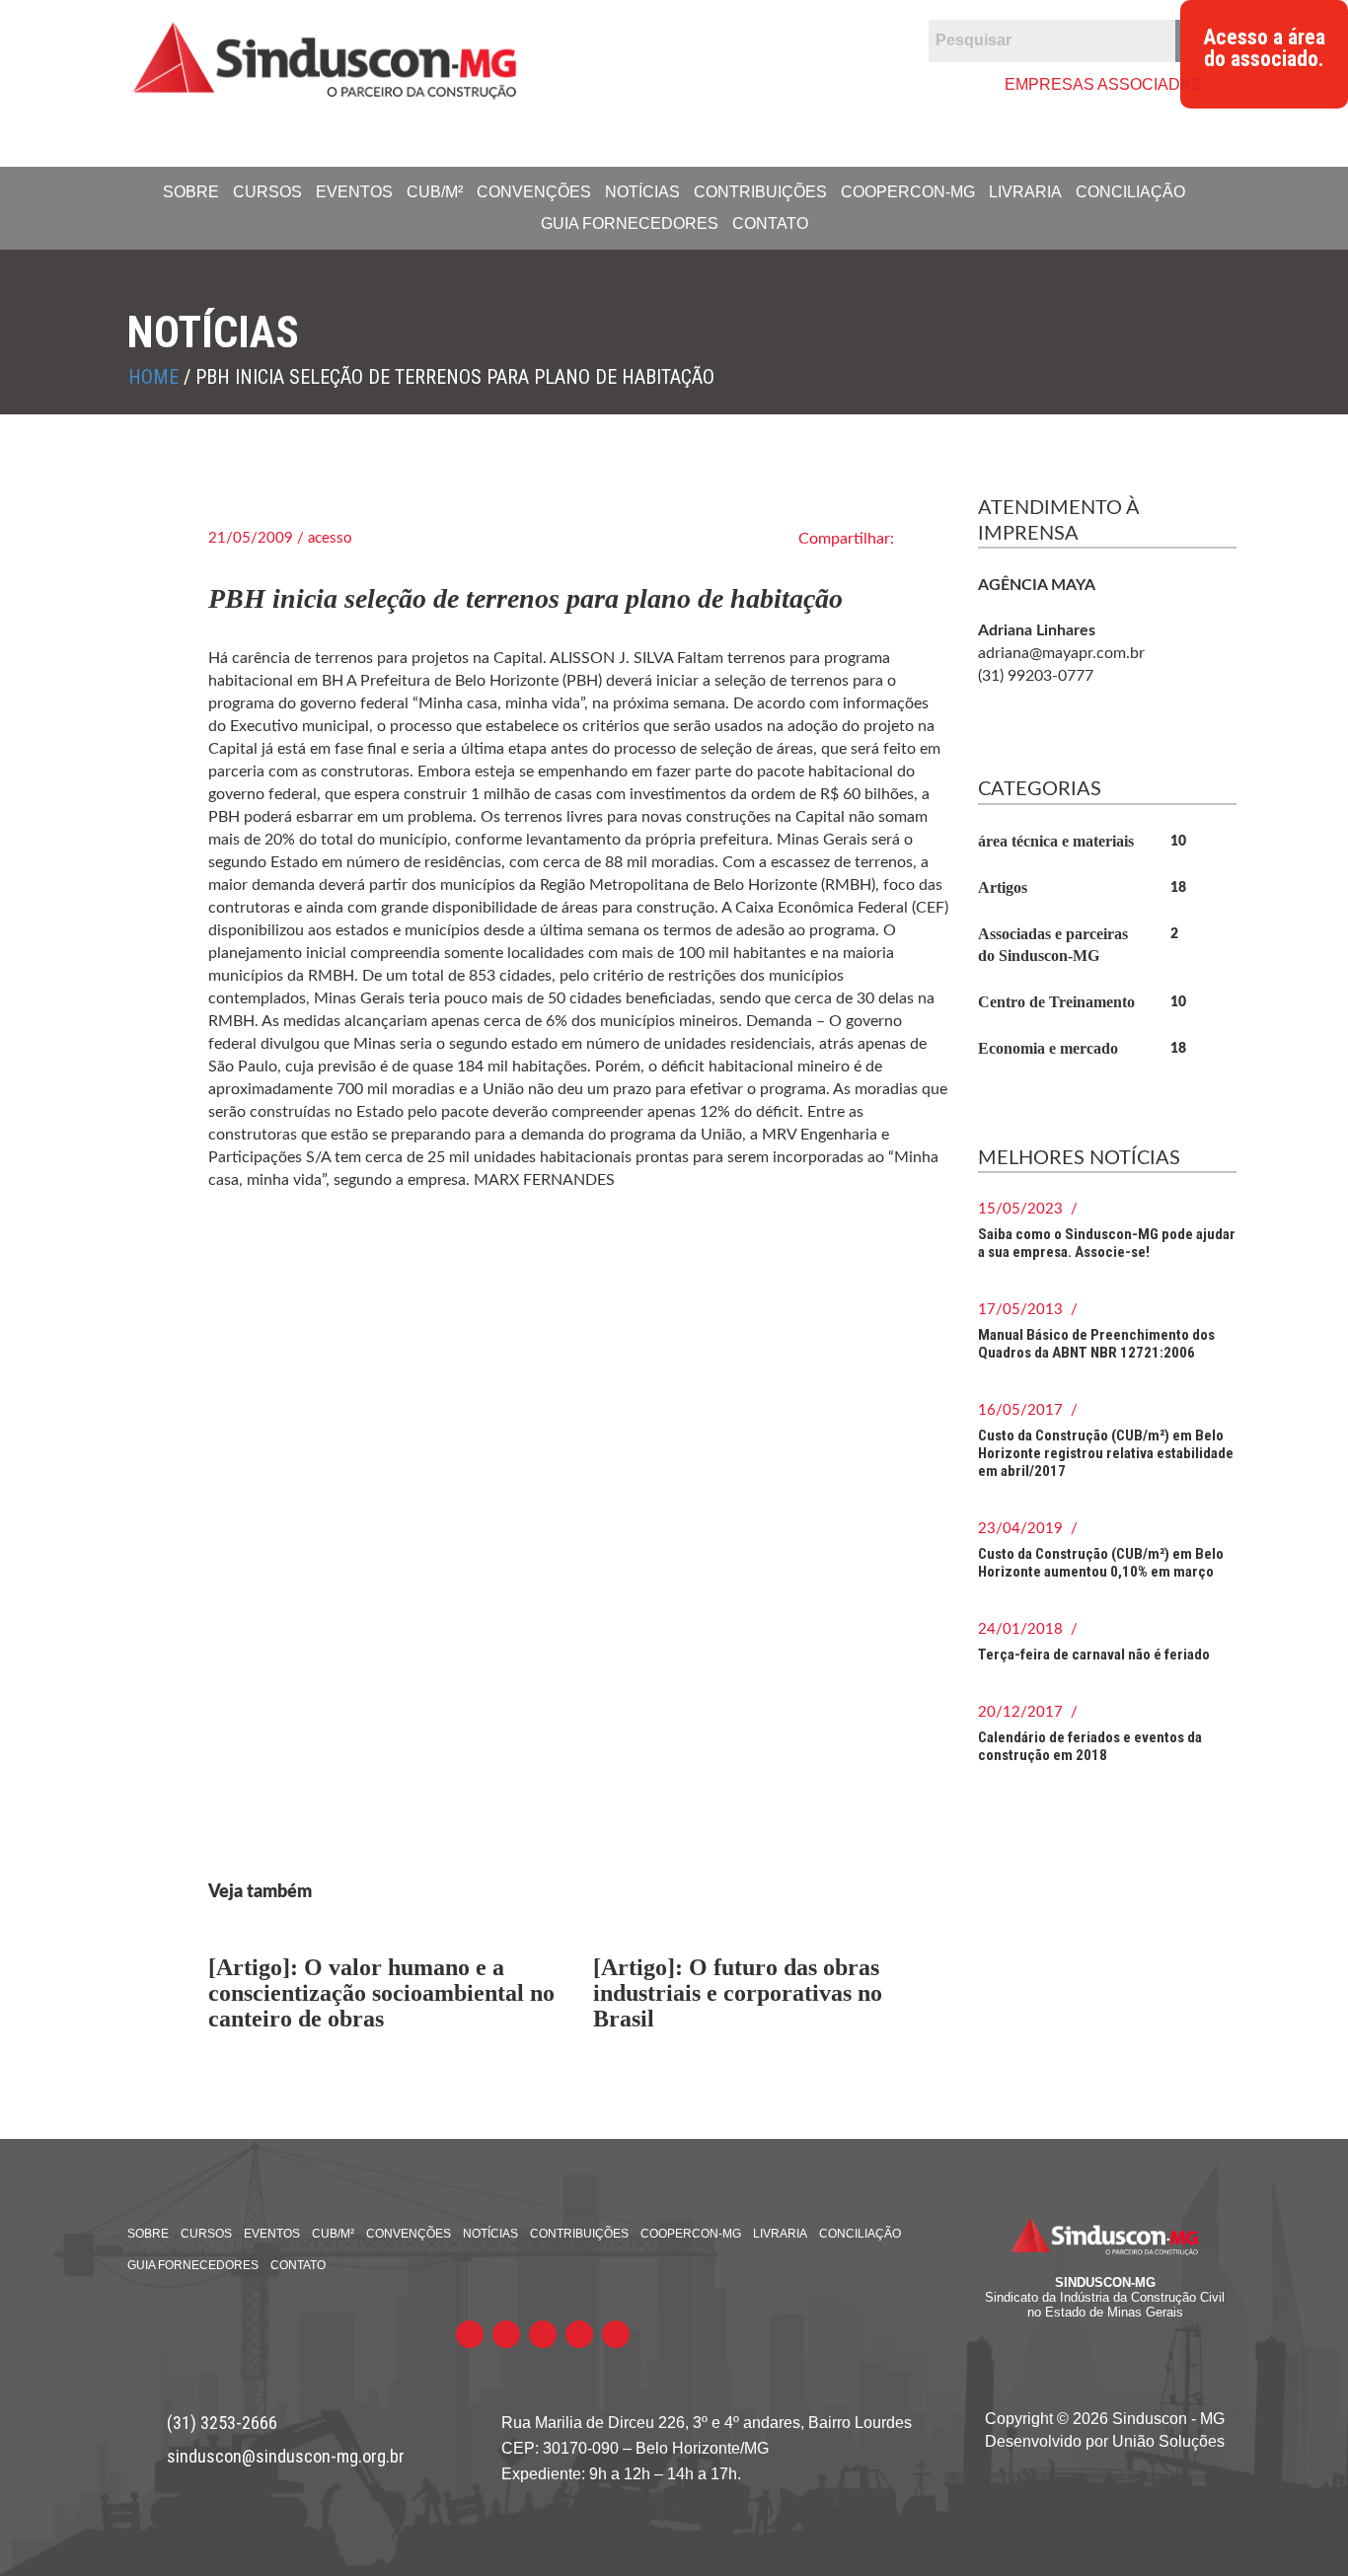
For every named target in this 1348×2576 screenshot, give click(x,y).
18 (1178, 888)
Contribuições (760, 192)
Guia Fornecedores (630, 223)
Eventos (354, 192)
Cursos (267, 192)
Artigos (1003, 887)
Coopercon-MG (908, 192)
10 (1178, 842)
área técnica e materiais (1056, 841)
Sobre (191, 192)
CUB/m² (435, 192)
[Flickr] (724, 83)
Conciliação (1130, 192)
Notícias (642, 192)
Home (153, 377)
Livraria (1025, 192)
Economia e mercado (1048, 1048)
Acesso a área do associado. (1264, 48)
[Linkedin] (762, 83)
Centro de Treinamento (1056, 1002)
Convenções (534, 192)
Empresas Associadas (1103, 84)
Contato (770, 223)
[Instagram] (800, 83)
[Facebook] (649, 83)
